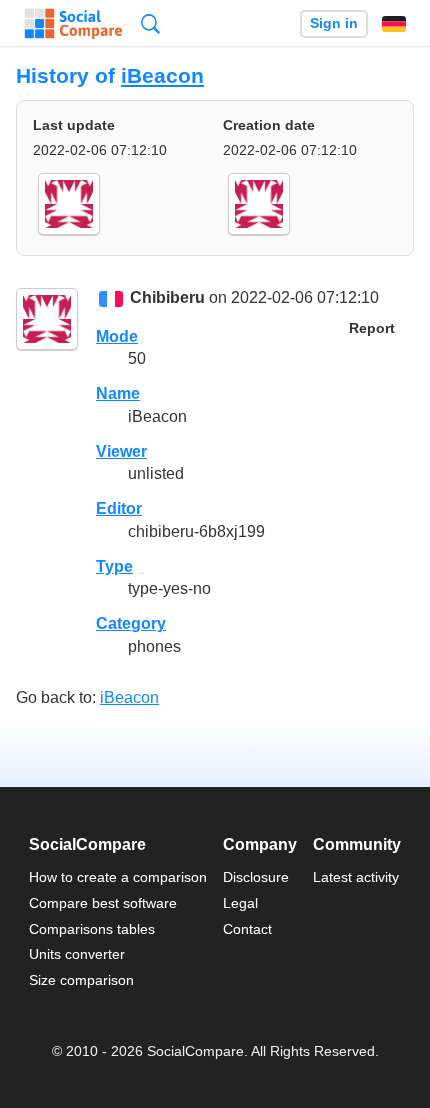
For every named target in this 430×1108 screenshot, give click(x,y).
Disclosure (256, 877)
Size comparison (81, 980)
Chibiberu (167, 298)
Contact (247, 929)
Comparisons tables (92, 929)
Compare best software (103, 903)
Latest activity (356, 877)
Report (372, 328)
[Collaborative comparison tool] (73, 24)
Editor (119, 508)
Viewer (121, 451)
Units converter (77, 954)
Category (131, 623)
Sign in (334, 23)
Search (150, 23)
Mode (117, 336)
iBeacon (162, 75)
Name (118, 393)
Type (114, 566)
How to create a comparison (118, 877)
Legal (240, 903)
